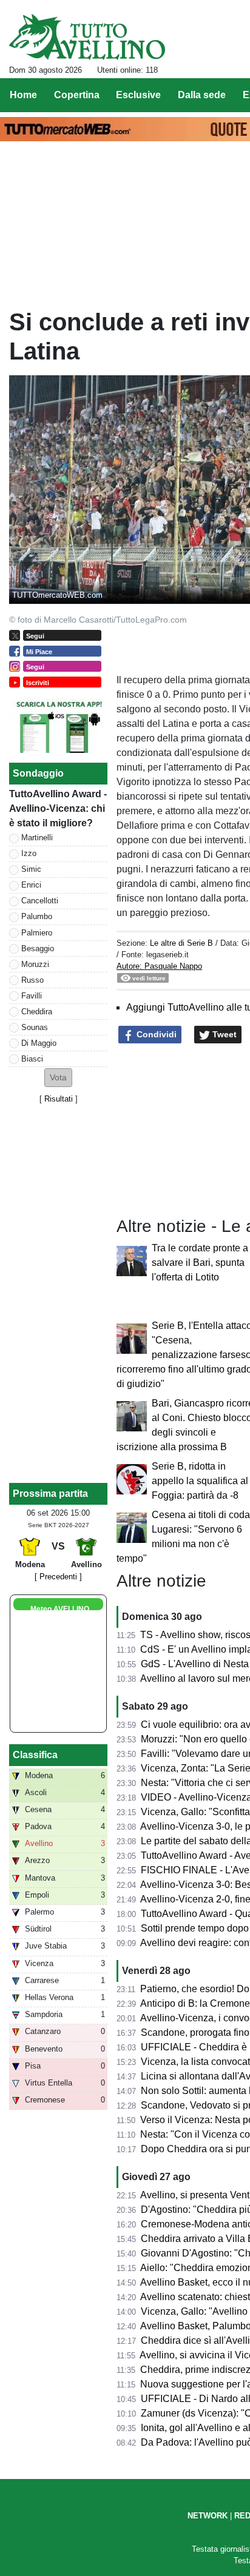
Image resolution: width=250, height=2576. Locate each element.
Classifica (35, 1755)
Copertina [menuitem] (77, 95)
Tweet (223, 1034)
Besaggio (38, 948)
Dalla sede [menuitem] (202, 95)
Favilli (32, 996)
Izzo (29, 853)
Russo (32, 980)
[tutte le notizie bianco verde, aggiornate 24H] (87, 37)
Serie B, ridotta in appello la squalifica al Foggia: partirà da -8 (200, 1481)
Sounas (35, 1027)
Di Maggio (39, 1043)
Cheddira (37, 1012)
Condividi (155, 1034)
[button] (58, 1078)
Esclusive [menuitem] (138, 95)
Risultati (59, 1099)
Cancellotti (40, 901)
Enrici (31, 885)
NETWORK (208, 2516)
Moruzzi (35, 964)
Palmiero (37, 933)
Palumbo (37, 916)
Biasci (32, 1059)
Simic (31, 869)
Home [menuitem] (23, 95)
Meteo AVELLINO (60, 1609)
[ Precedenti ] (58, 1577)
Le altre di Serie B (181, 943)
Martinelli (37, 838)
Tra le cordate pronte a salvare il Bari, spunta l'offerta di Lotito (200, 1263)
